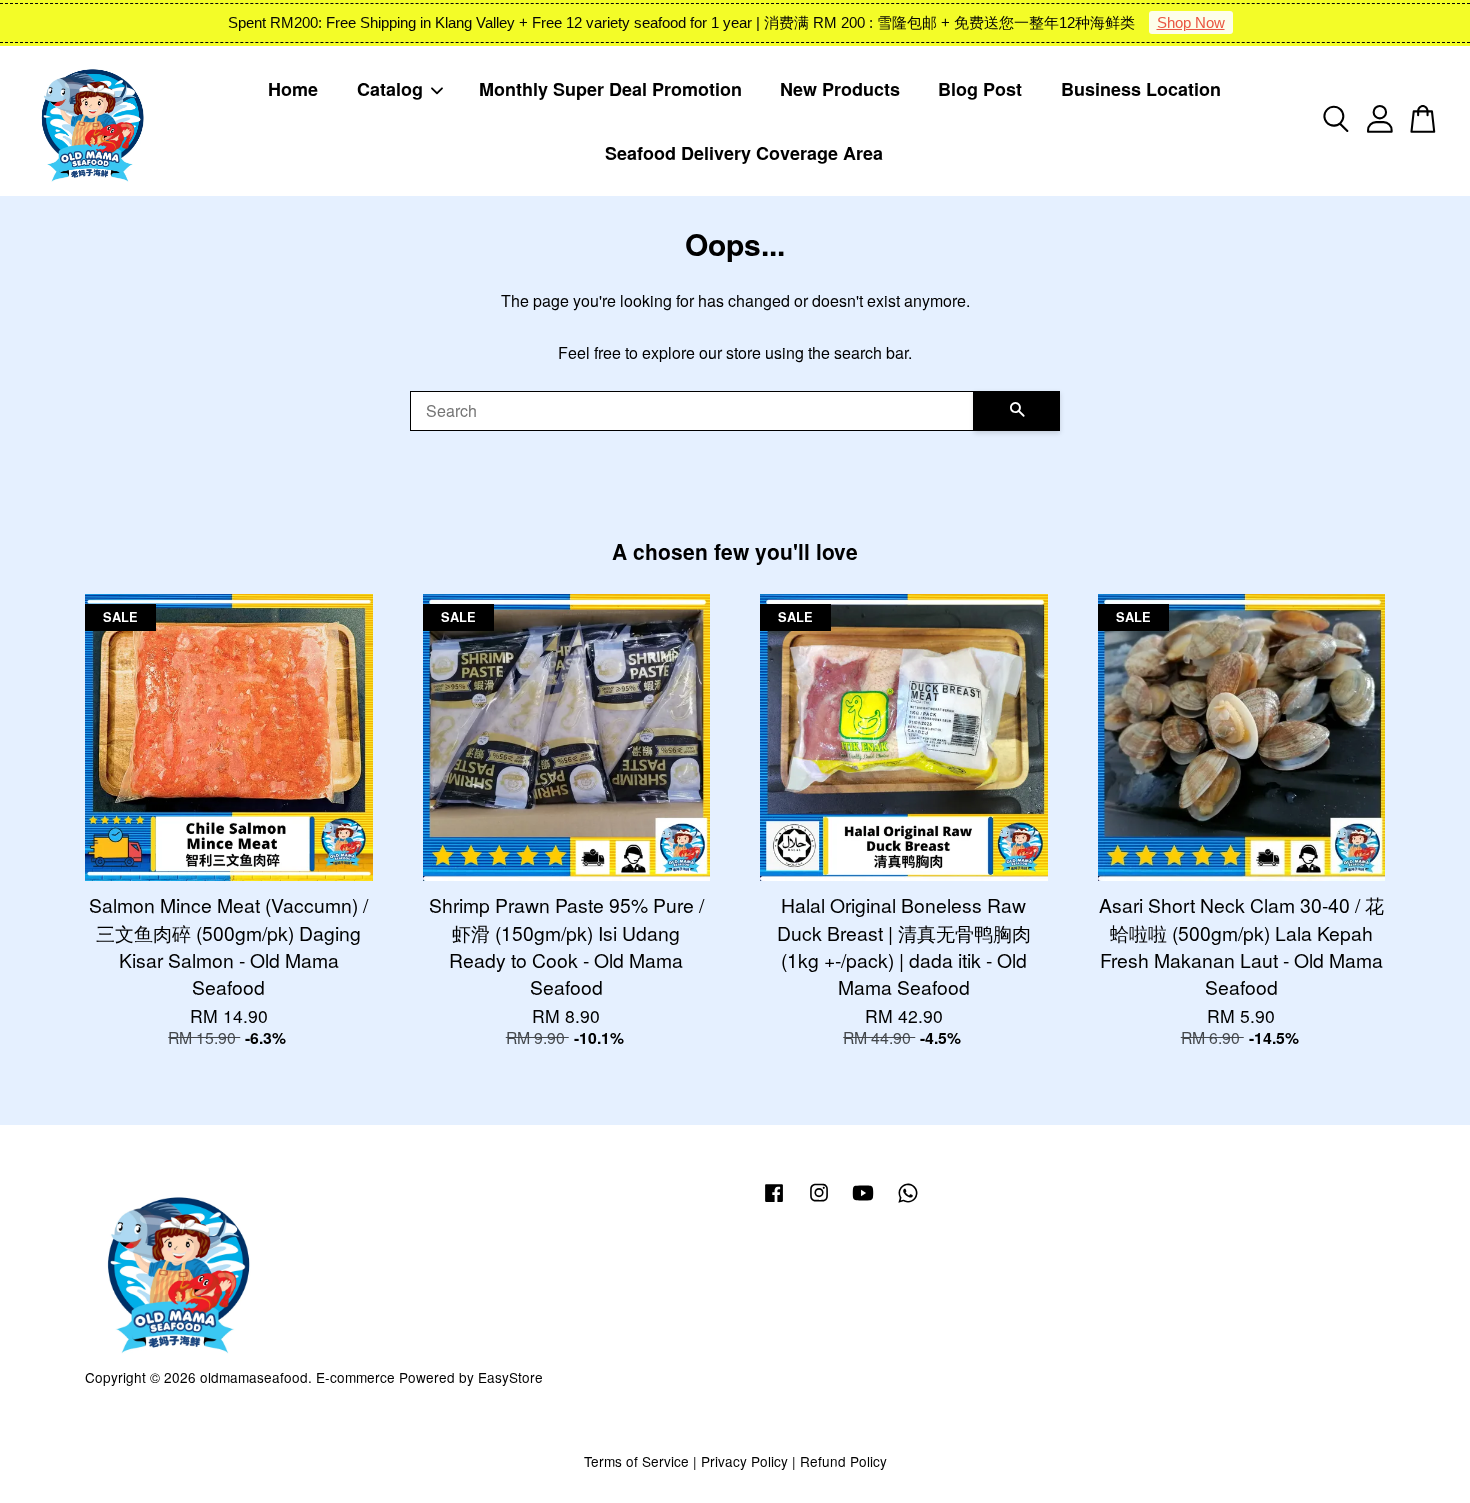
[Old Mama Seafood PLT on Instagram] (819, 1201)
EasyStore (510, 1377)
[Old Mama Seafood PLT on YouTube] (863, 1201)
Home (293, 89)
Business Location (1141, 89)
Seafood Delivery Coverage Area (744, 153)
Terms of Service (636, 1461)
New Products (840, 89)
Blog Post (980, 89)
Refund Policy (843, 1461)
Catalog (390, 89)
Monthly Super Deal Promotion (610, 89)
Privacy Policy (744, 1461)
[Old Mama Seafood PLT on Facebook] (774, 1201)
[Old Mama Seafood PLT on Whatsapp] (908, 1201)
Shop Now (1191, 22)
